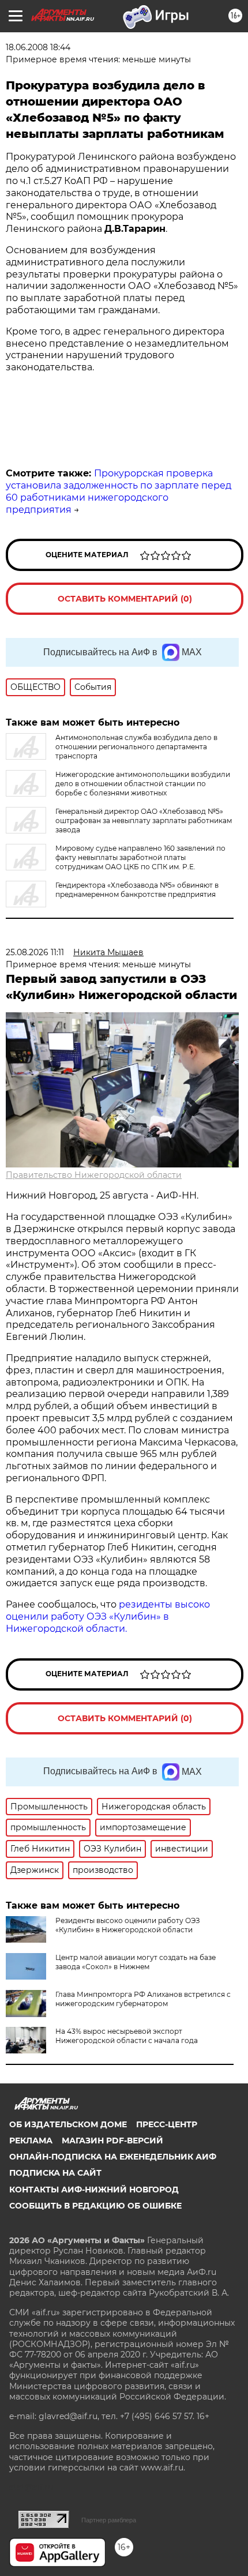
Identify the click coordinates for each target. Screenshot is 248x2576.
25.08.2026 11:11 (35, 952)
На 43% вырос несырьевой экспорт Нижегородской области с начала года (127, 2036)
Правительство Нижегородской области (94, 1175)
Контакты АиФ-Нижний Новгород (94, 2190)
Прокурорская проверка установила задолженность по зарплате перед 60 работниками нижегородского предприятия (119, 491)
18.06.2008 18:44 (38, 47)
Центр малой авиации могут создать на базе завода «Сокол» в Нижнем (136, 1962)
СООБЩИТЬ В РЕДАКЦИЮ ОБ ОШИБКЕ (95, 2206)
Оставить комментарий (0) (125, 599)
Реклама (31, 2141)
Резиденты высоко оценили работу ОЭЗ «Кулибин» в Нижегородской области (128, 1925)
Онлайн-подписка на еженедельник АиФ (113, 2157)
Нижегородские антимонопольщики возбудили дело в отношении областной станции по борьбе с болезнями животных (143, 784)
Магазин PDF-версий (112, 2141)
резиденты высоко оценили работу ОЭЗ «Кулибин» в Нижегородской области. (108, 1616)
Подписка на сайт (55, 2173)
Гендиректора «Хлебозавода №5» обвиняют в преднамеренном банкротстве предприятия (137, 890)
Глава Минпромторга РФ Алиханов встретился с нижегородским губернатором (143, 1999)
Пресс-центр (167, 2124)
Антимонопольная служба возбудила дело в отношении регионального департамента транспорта (136, 747)
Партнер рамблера (109, 2520)
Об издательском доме (68, 2124)
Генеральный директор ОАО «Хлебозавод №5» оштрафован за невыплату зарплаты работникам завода (144, 821)
